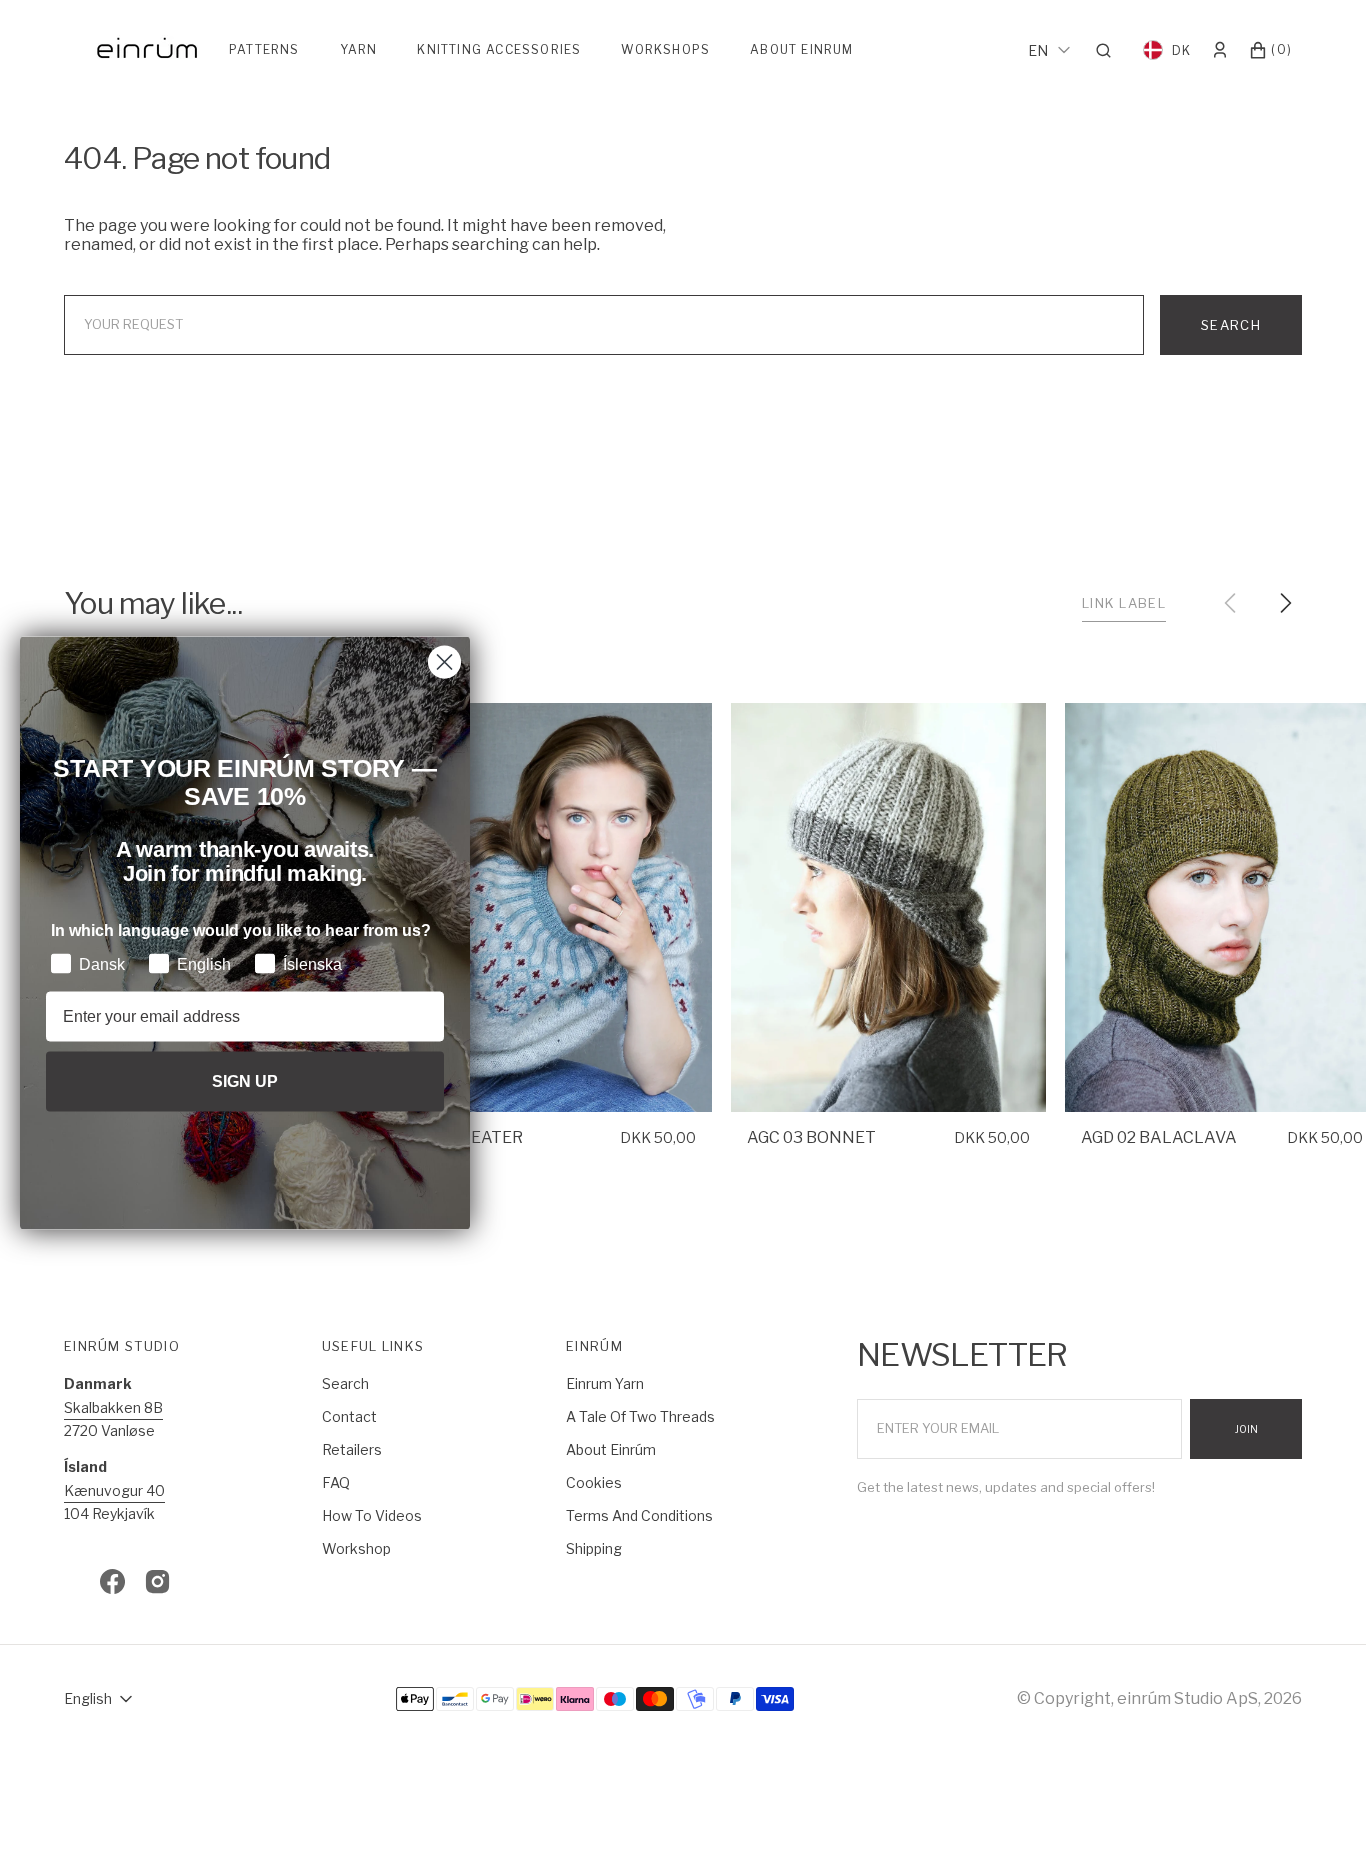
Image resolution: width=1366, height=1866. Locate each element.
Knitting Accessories (499, 49)
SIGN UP (245, 1080)
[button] (1109, 50)
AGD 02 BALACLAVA (1159, 1137)
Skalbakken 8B (113, 1407)
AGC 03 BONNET (811, 1137)
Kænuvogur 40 (114, 1490)
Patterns (264, 49)
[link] (555, 907)
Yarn (359, 49)
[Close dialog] (444, 662)
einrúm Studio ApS (1187, 1698)
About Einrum (801, 49)
